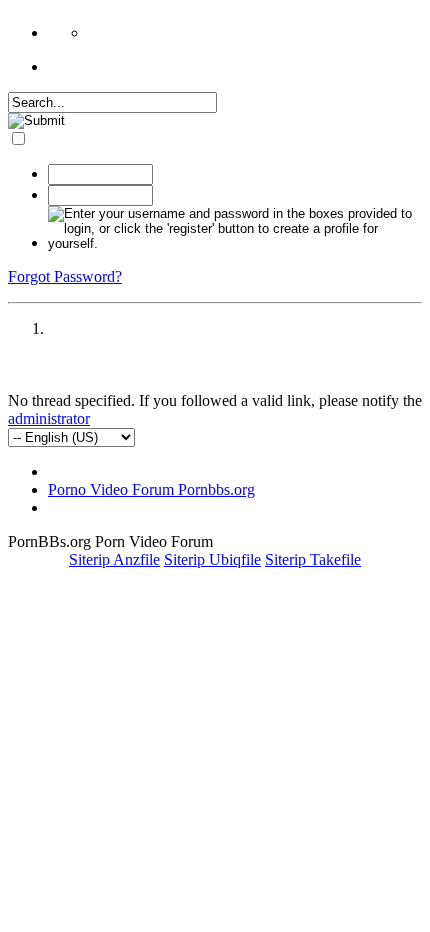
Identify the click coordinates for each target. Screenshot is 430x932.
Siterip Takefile (313, 559)
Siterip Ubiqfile (212, 559)
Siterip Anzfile (114, 559)
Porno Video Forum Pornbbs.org (151, 489)
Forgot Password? (65, 276)
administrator (49, 418)
